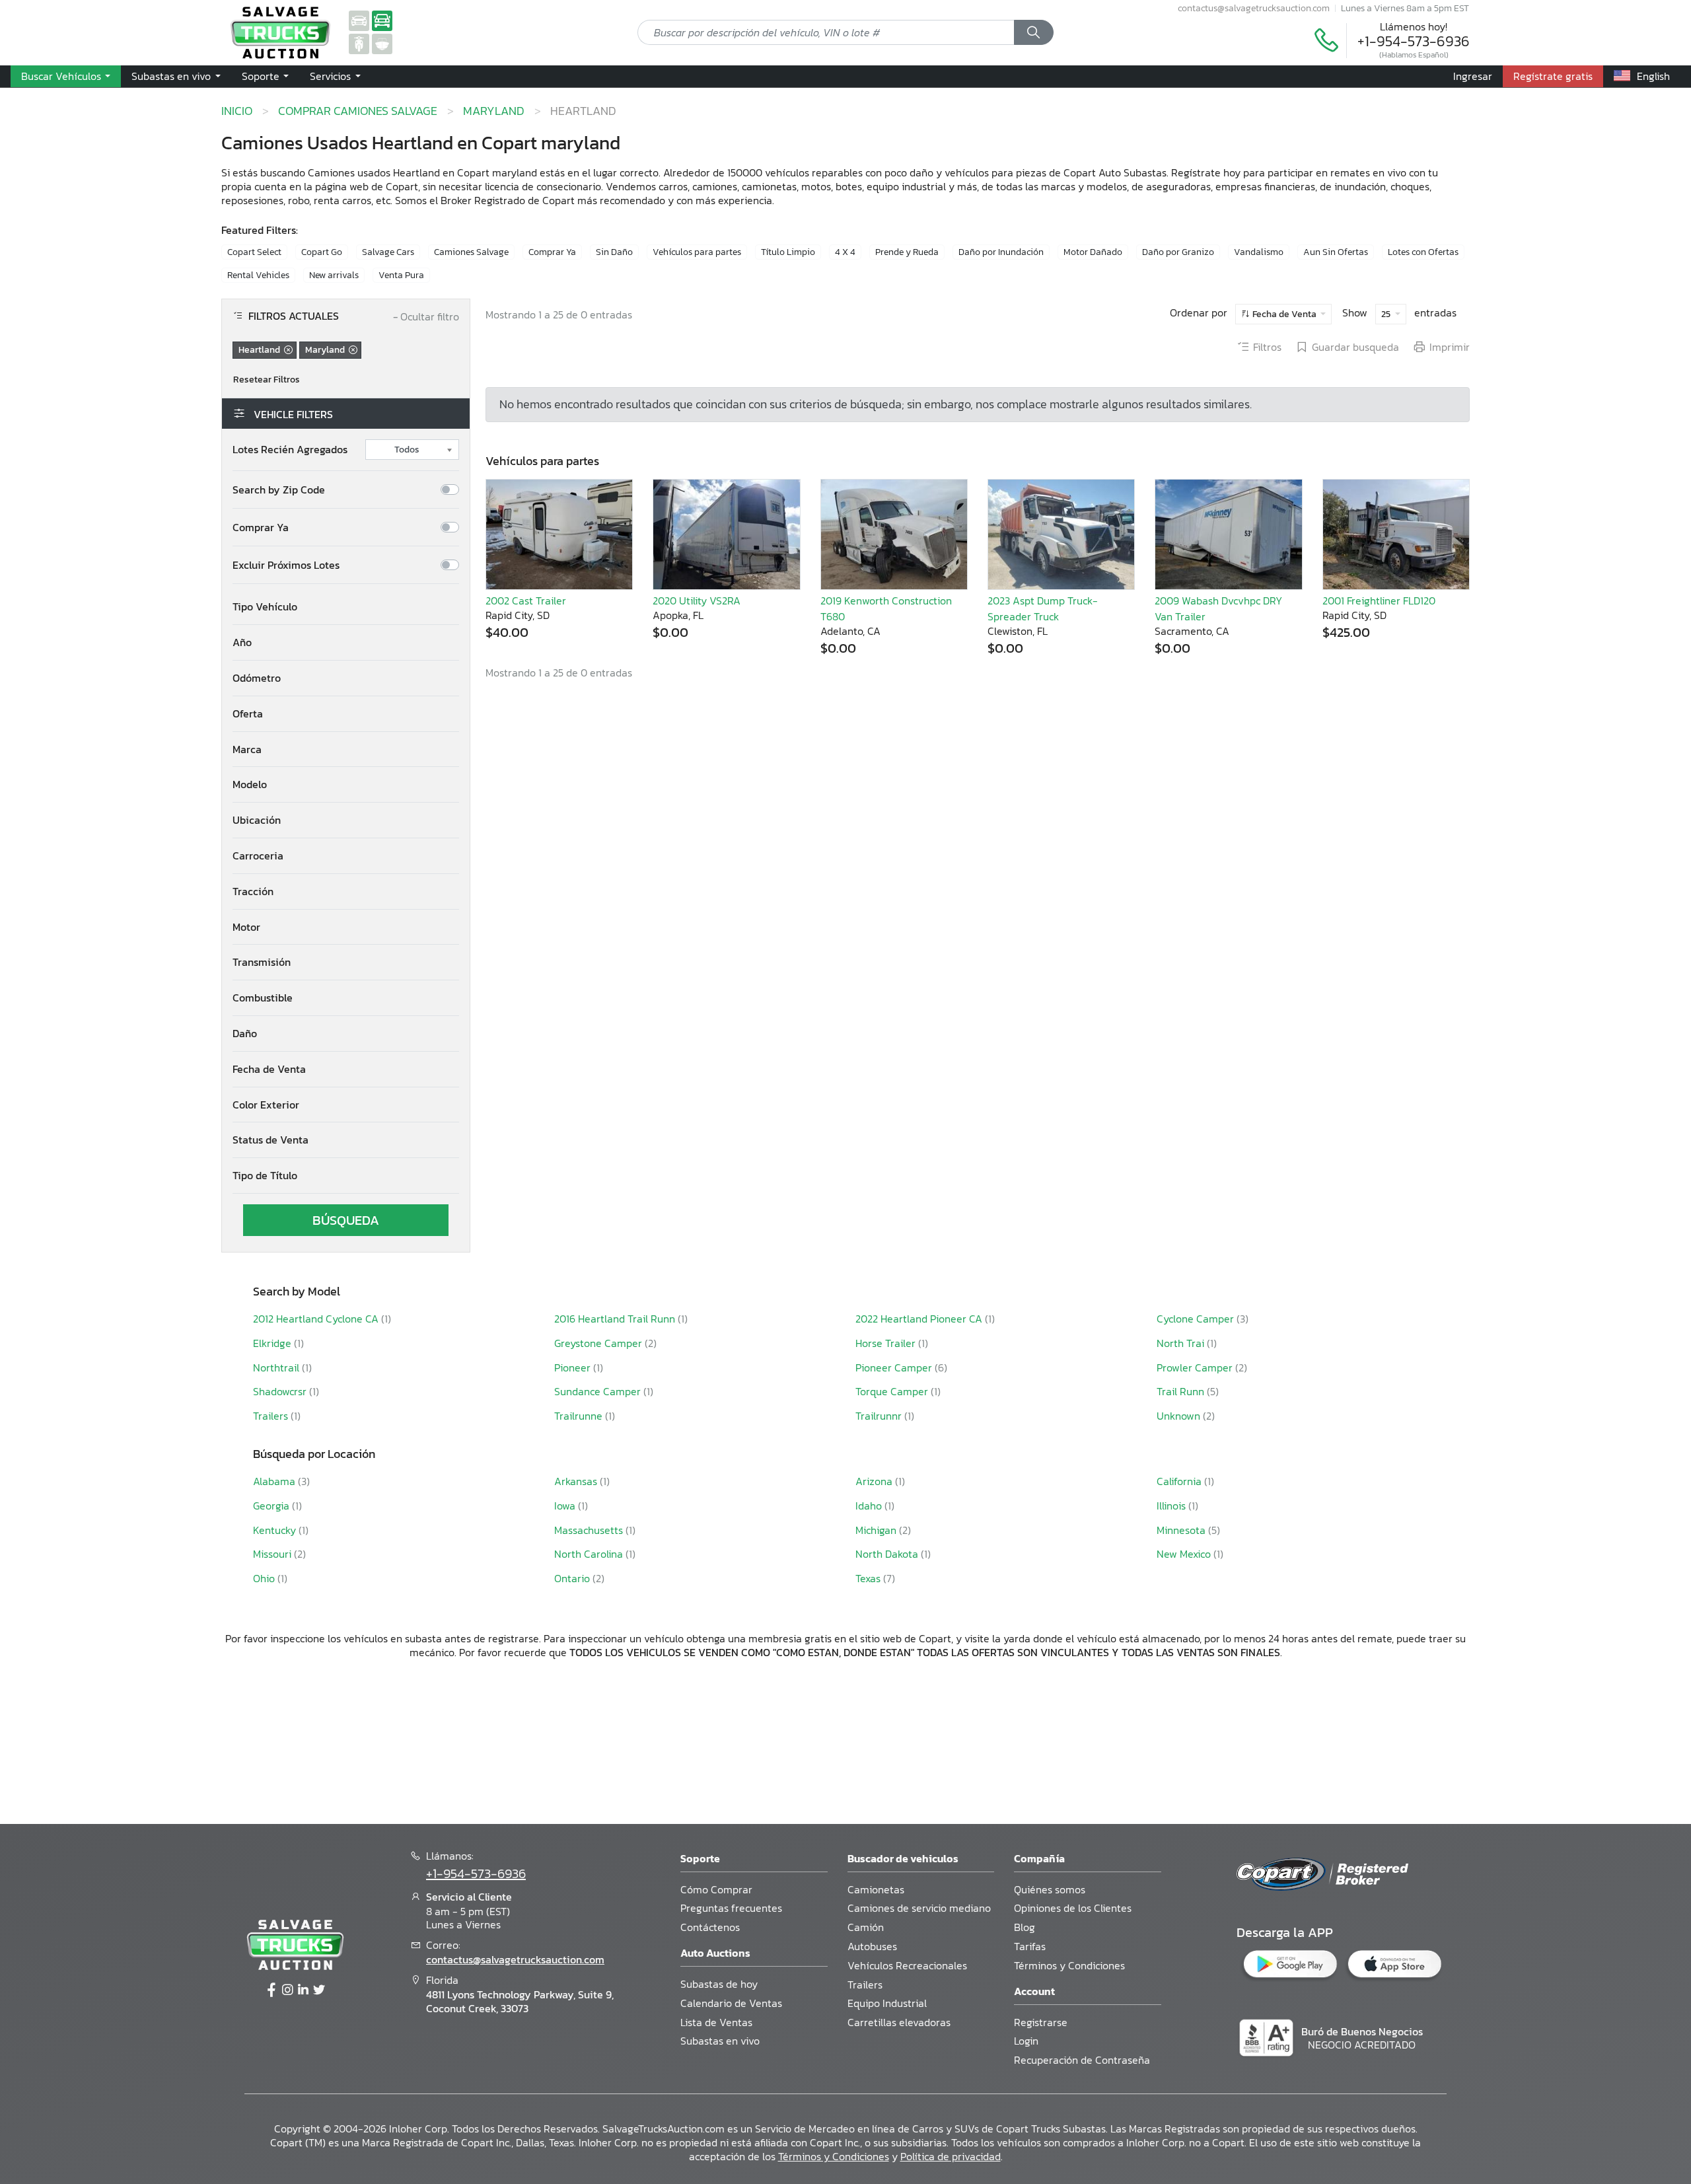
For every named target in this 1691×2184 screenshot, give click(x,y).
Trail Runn (1182, 1391)
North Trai (1182, 1343)
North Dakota (888, 1554)
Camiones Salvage (471, 252)
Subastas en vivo (720, 2041)
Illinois (1172, 1506)
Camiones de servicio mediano (919, 1908)
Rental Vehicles (258, 275)
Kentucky (276, 1530)
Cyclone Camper (1197, 1319)
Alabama (275, 1481)
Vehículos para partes (697, 252)
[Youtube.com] (319, 1990)
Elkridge (273, 1343)
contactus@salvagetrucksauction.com (1254, 8)
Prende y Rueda (907, 252)
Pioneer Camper (895, 1367)
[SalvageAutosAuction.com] (359, 20)
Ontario (573, 1578)
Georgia (272, 1506)
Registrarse (1041, 2022)
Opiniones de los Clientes (1073, 1908)
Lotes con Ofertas (1423, 252)
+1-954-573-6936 (1414, 41)
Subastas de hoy (719, 1984)
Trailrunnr (880, 1416)
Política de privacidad (951, 2156)
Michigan (877, 1530)
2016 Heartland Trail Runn (616, 1319)
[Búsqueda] (1034, 32)
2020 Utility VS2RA (697, 601)
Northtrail (277, 1367)
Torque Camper (893, 1391)
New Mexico (1185, 1554)
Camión (866, 1927)
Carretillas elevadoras (899, 2022)
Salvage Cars (388, 252)
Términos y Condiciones (1069, 1965)
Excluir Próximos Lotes (286, 565)
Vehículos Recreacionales (907, 1965)
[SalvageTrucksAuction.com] (382, 20)
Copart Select (254, 252)
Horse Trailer (887, 1343)
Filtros (1267, 347)
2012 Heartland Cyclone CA (317, 1319)
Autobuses (872, 1946)
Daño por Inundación (1001, 252)
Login (1026, 2041)
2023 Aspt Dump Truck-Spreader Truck (1043, 608)
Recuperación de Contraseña (1082, 2060)
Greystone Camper (599, 1343)
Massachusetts (590, 1530)
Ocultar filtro (426, 317)
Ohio (265, 1578)
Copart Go (322, 252)
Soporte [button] (262, 76)
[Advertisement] (845, 1740)
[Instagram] (287, 1990)
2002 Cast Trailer (526, 601)
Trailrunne (580, 1416)
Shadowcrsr (281, 1391)
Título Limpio (788, 252)
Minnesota (1182, 1530)
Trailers (272, 1416)
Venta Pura (401, 275)
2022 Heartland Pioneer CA (920, 1319)
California (1180, 1481)
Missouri (273, 1554)
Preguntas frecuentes (731, 1908)
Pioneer (574, 1367)
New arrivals (334, 275)
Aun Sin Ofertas (1336, 252)
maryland (494, 111)
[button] (346, 607)
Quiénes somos (1050, 1889)
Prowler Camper (1196, 1367)
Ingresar (1473, 76)
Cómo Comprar (716, 1889)
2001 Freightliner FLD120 (1379, 601)
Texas (869, 1578)
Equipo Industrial (887, 2003)
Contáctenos (710, 1927)
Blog (1025, 1927)
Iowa (566, 1506)
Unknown (1180, 1416)
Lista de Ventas (716, 2022)
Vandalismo (1259, 252)
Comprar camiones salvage (358, 111)
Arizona (875, 1481)
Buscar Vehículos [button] (62, 76)
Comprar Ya (552, 252)
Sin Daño (614, 252)
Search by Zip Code (279, 490)
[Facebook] (271, 1990)
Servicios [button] (332, 76)
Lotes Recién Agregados (290, 450)
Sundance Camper (599, 1391)
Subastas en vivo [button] (172, 76)
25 (1387, 314)
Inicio (237, 111)
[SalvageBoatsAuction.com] (382, 43)
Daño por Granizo (1178, 252)
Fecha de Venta (1284, 314)
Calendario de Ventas (731, 2003)
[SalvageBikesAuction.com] (359, 43)
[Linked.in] (303, 1990)
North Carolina (590, 1554)
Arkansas (577, 1481)
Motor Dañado (1093, 252)
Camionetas (876, 1889)
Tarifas (1030, 1946)
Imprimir (1450, 347)
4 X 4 (845, 252)
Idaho (870, 1506)
